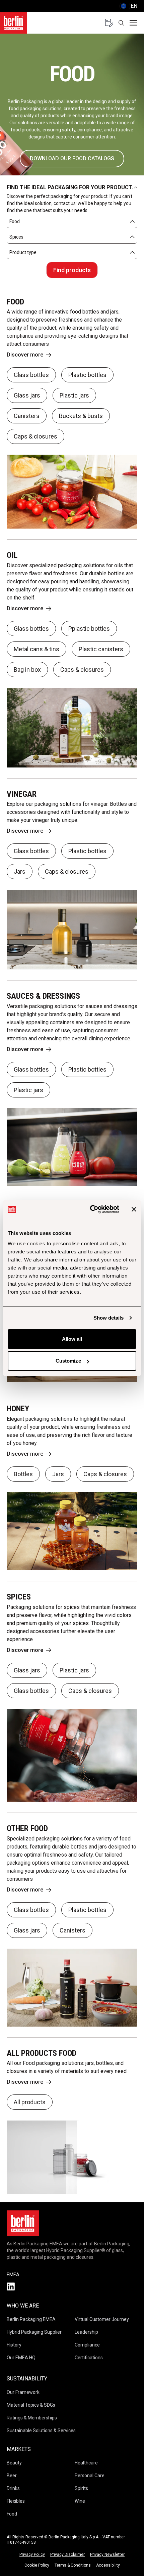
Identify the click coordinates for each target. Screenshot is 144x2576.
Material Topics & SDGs (31, 2405)
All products (30, 2102)
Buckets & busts (81, 416)
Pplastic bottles (89, 629)
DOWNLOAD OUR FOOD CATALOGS (72, 158)
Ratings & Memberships (32, 2418)
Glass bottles (31, 375)
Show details (109, 1318)
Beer (12, 2476)
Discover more (25, 355)
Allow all (72, 1339)
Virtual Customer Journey (102, 2319)
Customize (68, 1361)
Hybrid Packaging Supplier (34, 2332)
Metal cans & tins (37, 649)
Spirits (81, 2488)
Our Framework (23, 2392)
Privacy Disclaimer (67, 2554)
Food (12, 2514)
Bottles (23, 1474)
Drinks (13, 2488)
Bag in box (27, 670)
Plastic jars (74, 395)
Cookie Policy (37, 2565)
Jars (20, 871)
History (14, 2345)
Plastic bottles (87, 375)
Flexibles (16, 2501)
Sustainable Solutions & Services (41, 2430)
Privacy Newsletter (107, 2554)
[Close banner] (134, 1209)
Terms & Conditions (73, 2565)
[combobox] (72, 222)
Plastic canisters (101, 649)
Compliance (87, 2345)
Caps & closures (35, 436)
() (128, 6)
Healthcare (86, 2463)
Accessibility (108, 2565)
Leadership (86, 2332)
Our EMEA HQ (21, 2358)
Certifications (89, 2358)
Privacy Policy (32, 2554)
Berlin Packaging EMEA (31, 2319)
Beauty (14, 2463)
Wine (80, 2501)
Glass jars (27, 395)
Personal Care (90, 2476)
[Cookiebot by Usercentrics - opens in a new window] (91, 1209)
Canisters (27, 416)
